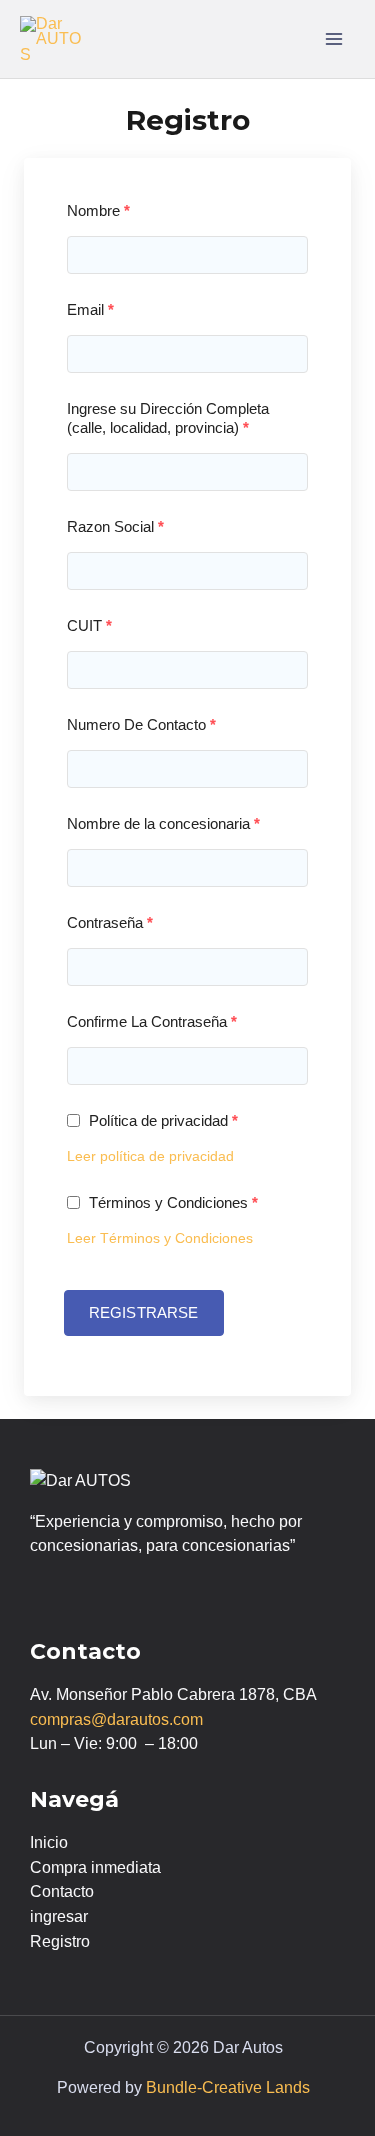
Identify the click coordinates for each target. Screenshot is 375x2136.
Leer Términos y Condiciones (160, 1238)
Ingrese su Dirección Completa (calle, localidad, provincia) (168, 418)
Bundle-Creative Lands (228, 2087)
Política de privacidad (161, 1120)
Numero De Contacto (141, 724)
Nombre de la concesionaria (163, 823)
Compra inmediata (95, 1867)
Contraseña (110, 922)
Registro (60, 1941)
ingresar (59, 1916)
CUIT (89, 625)
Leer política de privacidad (150, 1156)
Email (90, 309)
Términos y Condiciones (171, 1202)
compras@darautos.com (116, 1719)
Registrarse (144, 1312)
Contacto (62, 1891)
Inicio (49, 1842)
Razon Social (115, 526)
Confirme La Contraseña (152, 1021)
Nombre (98, 210)
